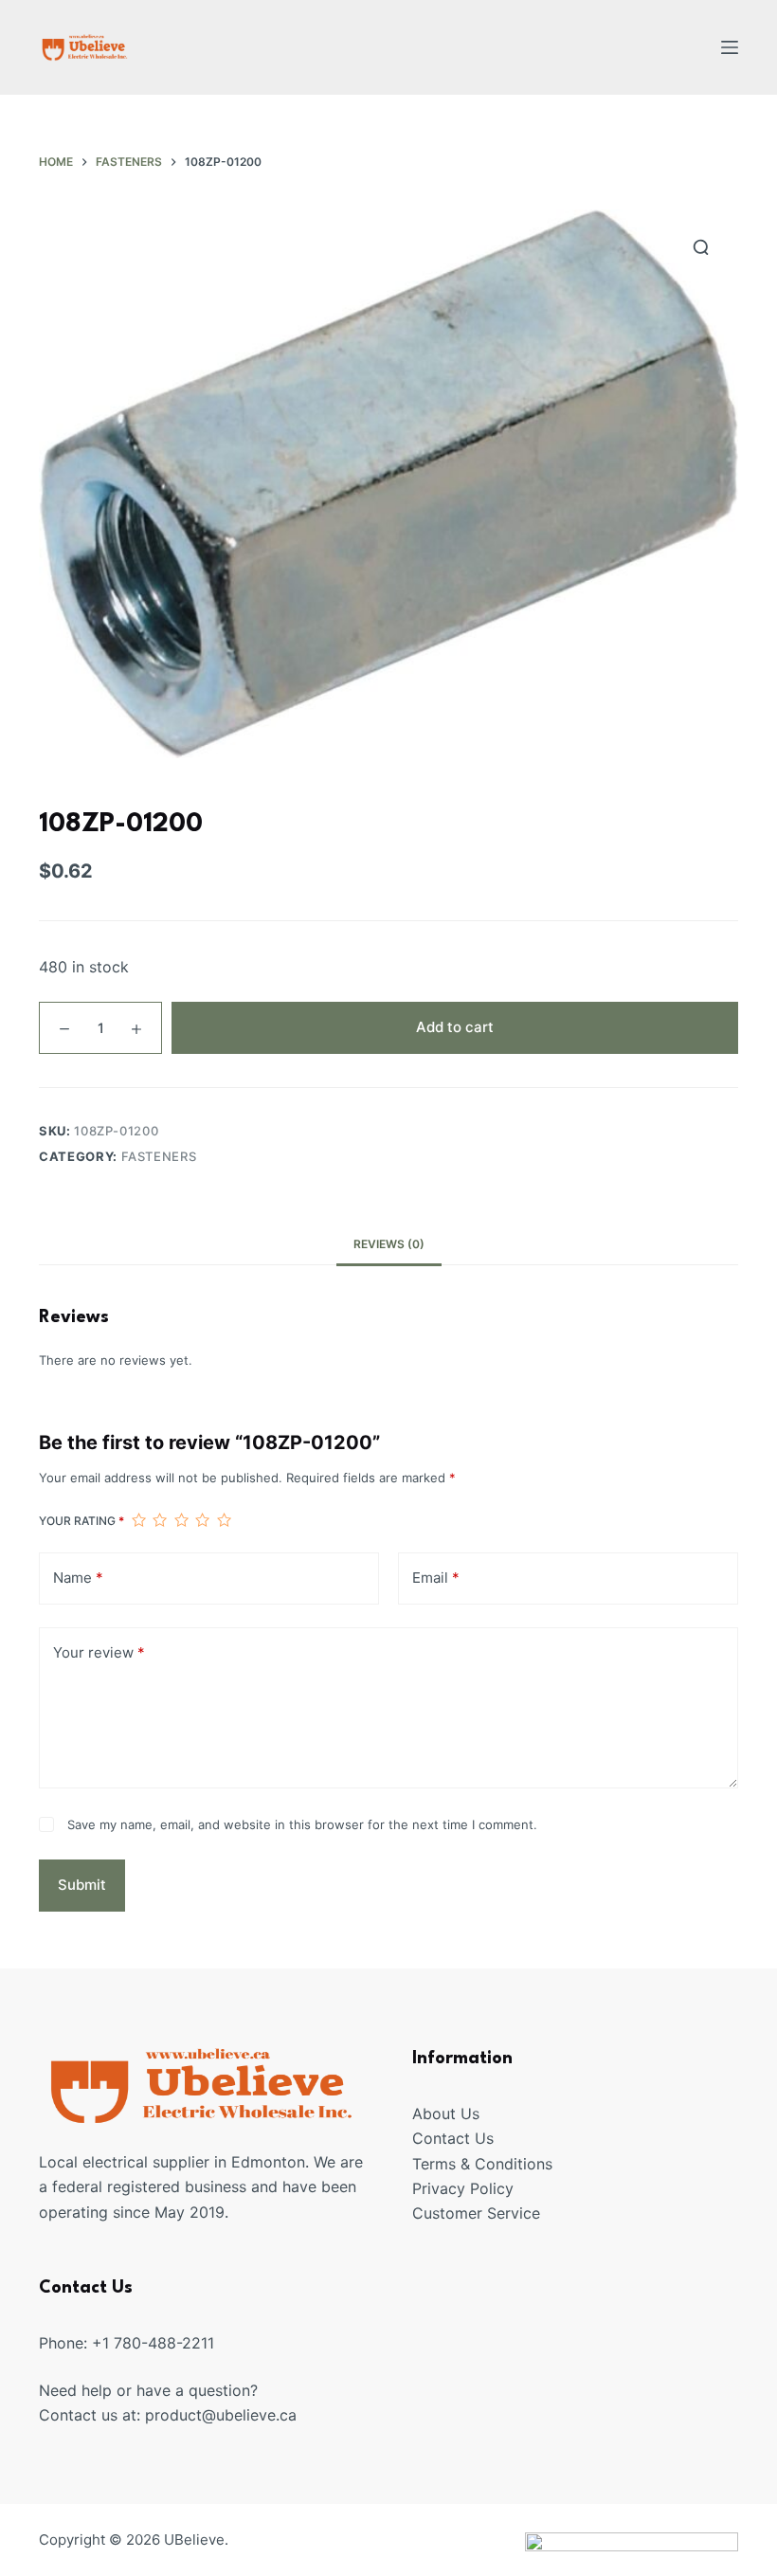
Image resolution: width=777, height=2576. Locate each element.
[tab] (389, 1244)
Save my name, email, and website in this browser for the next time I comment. (302, 1824)
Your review (99, 1652)
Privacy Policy (463, 2188)
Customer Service (476, 2213)
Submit (82, 1885)
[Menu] (730, 47)
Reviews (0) (389, 1244)
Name (78, 1578)
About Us (446, 2113)
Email (436, 1578)
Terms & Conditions (482, 2164)
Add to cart (455, 1027)
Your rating (81, 1521)
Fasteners (159, 1156)
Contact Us (453, 2138)
